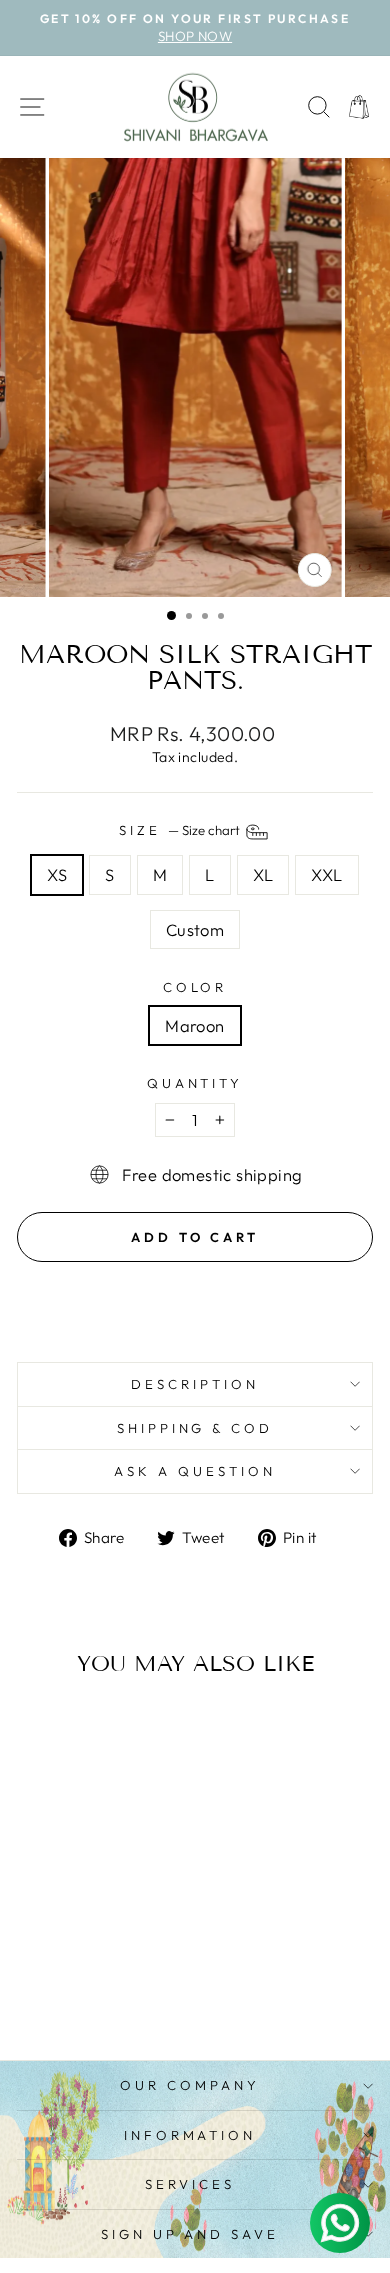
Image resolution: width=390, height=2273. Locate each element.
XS (57, 874)
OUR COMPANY (190, 2085)
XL (263, 874)
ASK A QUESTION (195, 1471)
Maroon (194, 1025)
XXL (326, 874)
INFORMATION (190, 2135)
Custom (195, 929)
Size (181, 830)
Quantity (195, 1083)
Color (195, 987)
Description (195, 1384)
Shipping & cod (195, 1428)
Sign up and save (190, 2234)
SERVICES (190, 2184)
